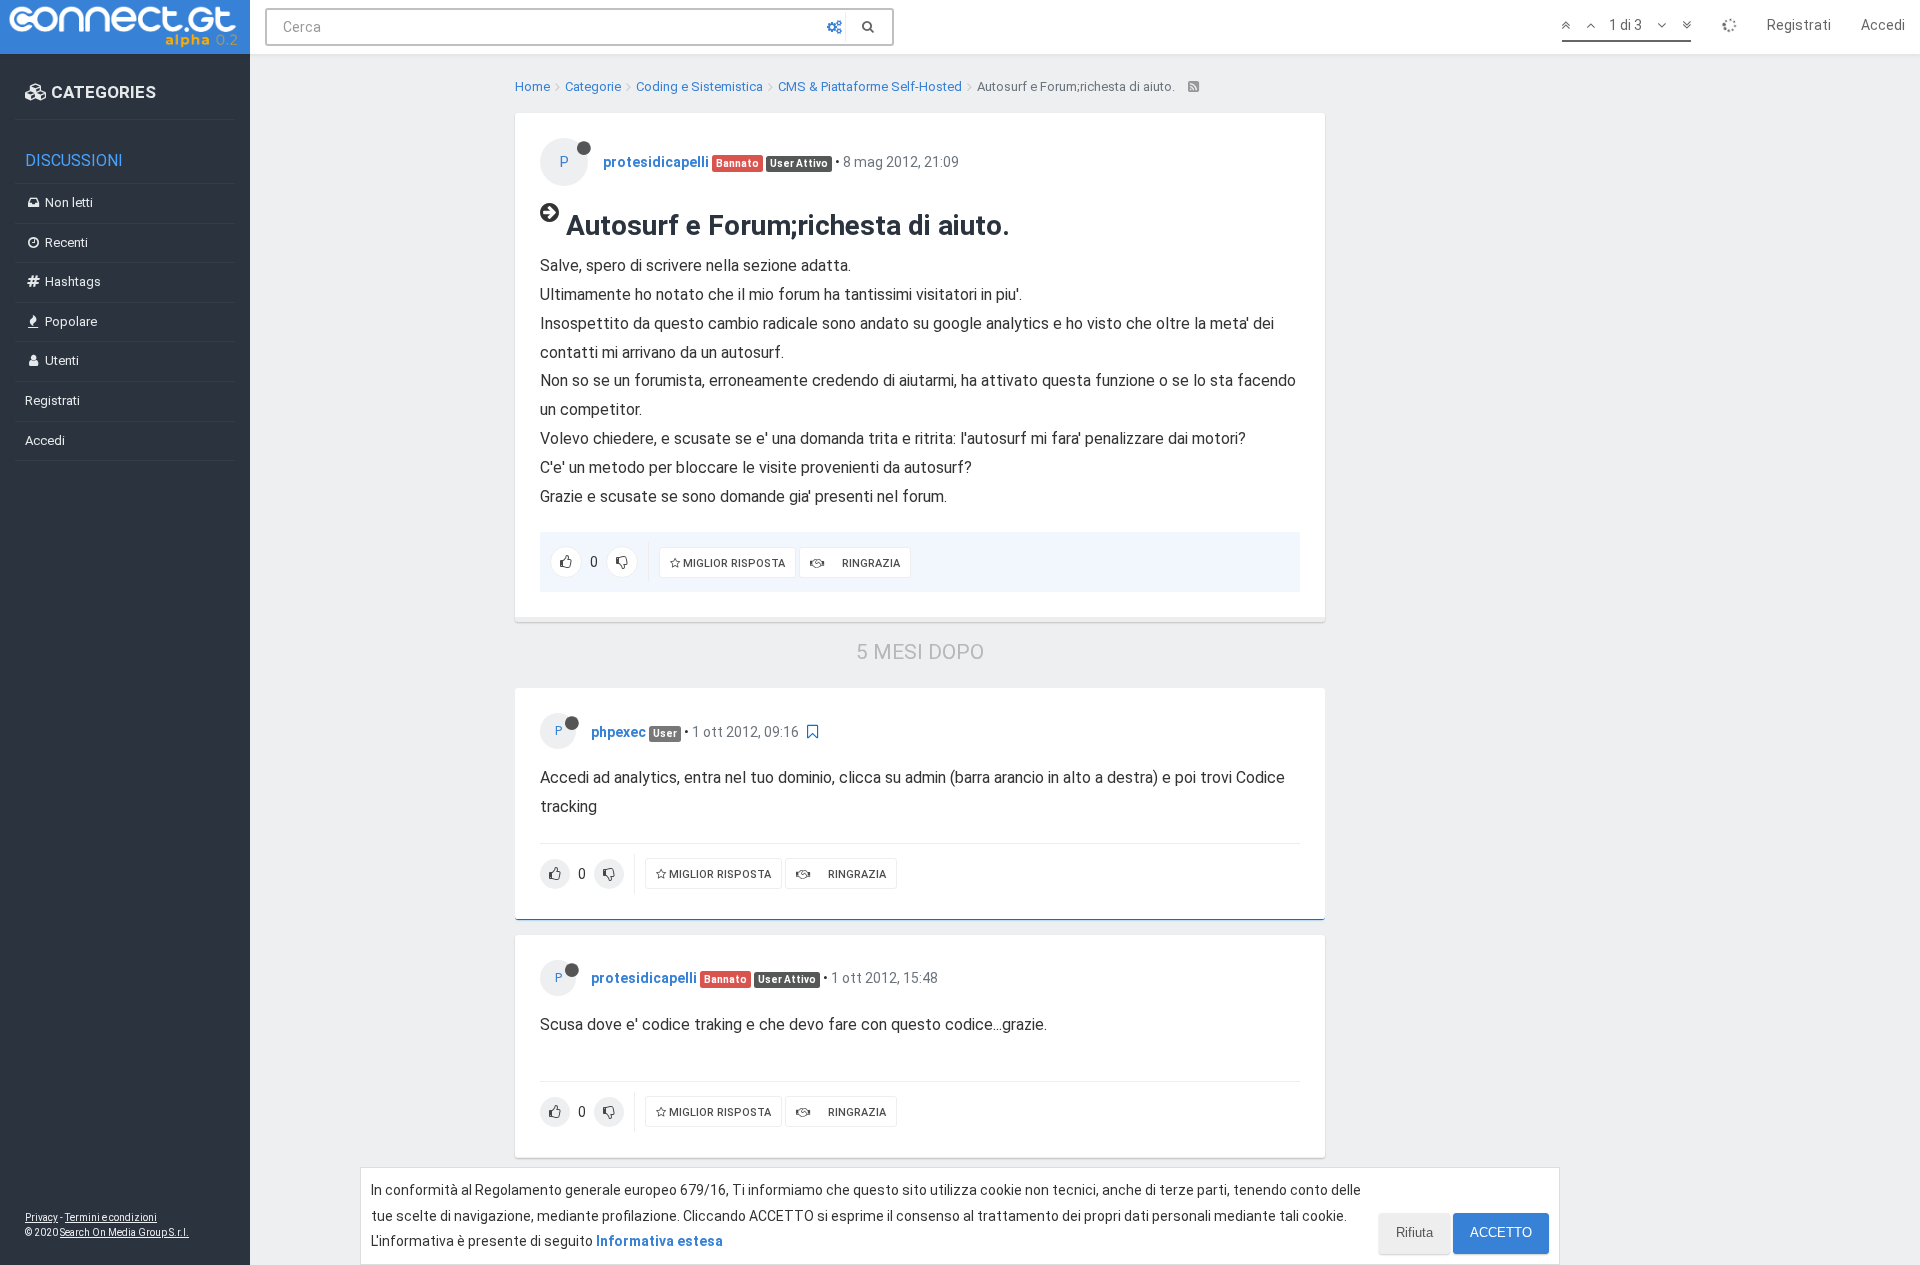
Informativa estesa (659, 1241)
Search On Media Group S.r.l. (124, 1232)
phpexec (618, 732)
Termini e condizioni (111, 1217)
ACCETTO (1501, 1232)
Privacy (41, 1217)
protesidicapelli (656, 162)
